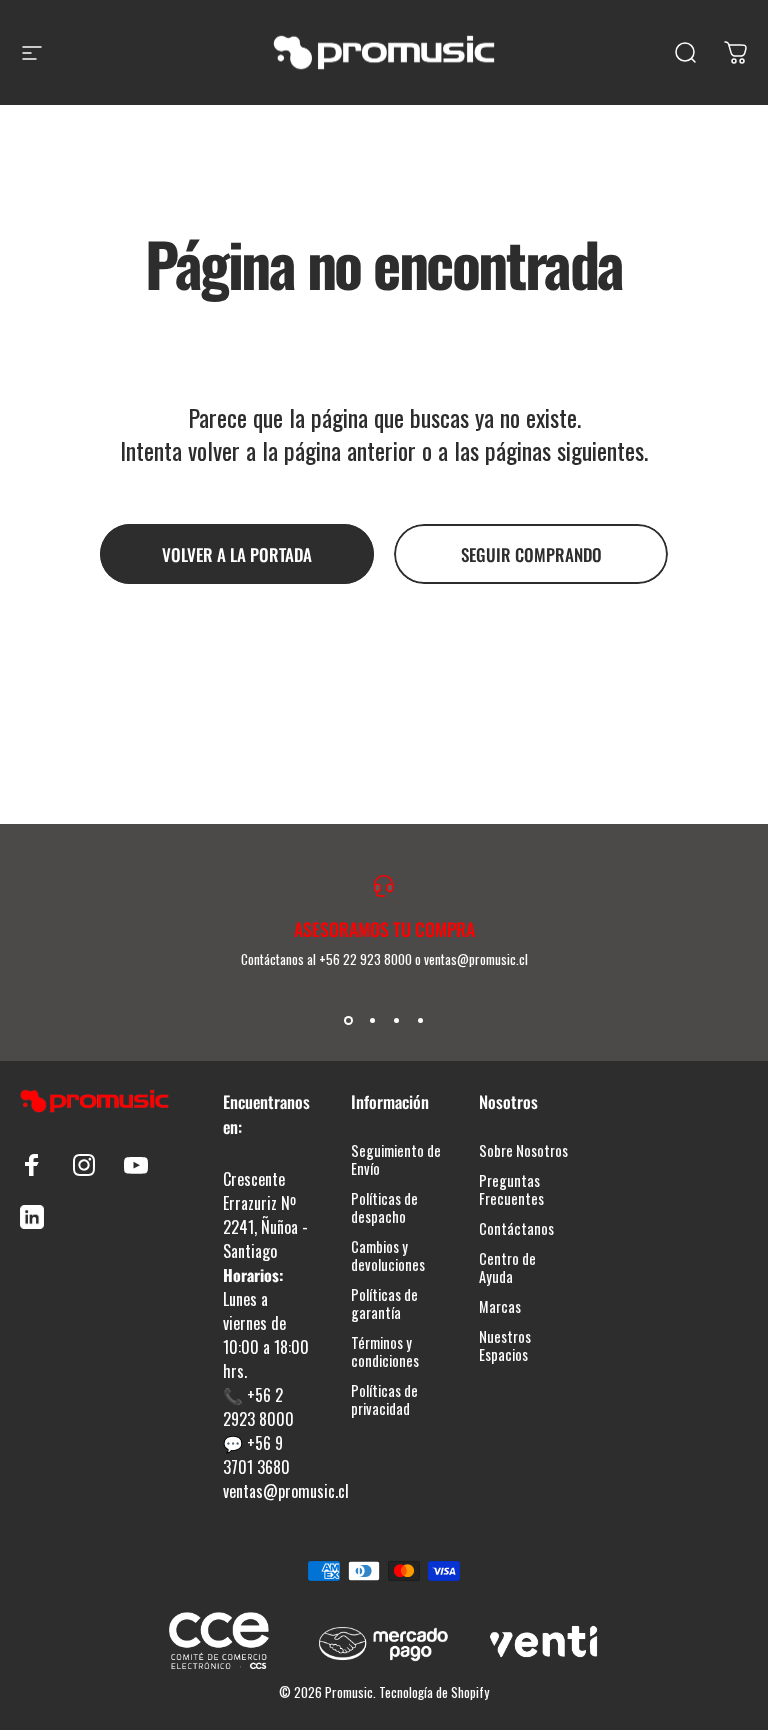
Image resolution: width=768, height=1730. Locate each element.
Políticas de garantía (384, 1304)
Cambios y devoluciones (388, 1256)
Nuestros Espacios (505, 1346)
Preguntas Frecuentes (511, 1190)
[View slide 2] (372, 1021)
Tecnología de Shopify (434, 1692)
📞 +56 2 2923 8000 (258, 1407)
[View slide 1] (348, 1021)
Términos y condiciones (385, 1352)
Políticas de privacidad (384, 1400)
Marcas (500, 1307)
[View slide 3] (396, 1021)
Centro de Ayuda (507, 1268)
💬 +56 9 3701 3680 (256, 1455)
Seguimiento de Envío (396, 1160)
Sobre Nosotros (523, 1151)
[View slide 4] (420, 1021)
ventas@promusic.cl (286, 1491)
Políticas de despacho (384, 1208)
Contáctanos (516, 1229)
